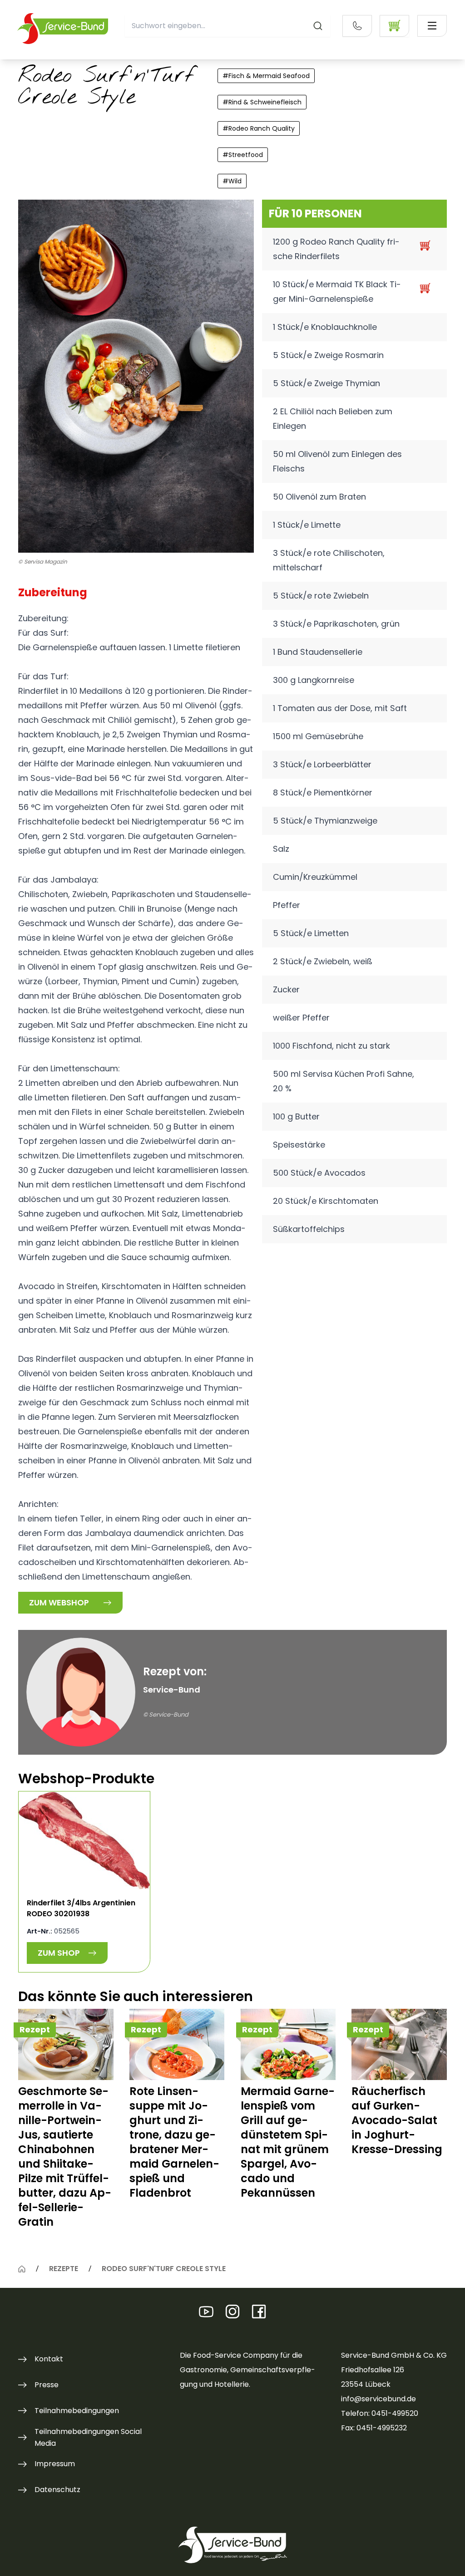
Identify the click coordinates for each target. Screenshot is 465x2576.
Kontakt (49, 2359)
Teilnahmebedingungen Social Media (88, 2437)
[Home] (22, 2269)
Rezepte (64, 2269)
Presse (47, 2385)
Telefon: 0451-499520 (380, 2413)
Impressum (55, 2464)
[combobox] (228, 26)
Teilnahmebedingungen (77, 2411)
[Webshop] (394, 26)
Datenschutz (57, 2490)
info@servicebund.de (378, 2399)
